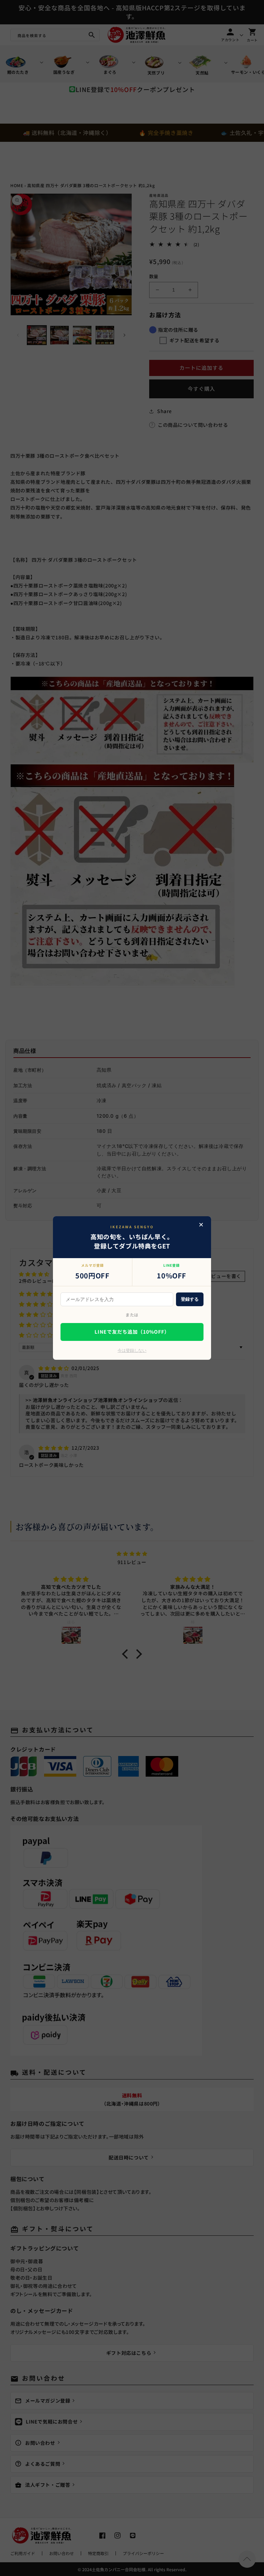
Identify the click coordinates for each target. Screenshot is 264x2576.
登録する (190, 1299)
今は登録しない (132, 1350)
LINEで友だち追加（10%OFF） (132, 1332)
